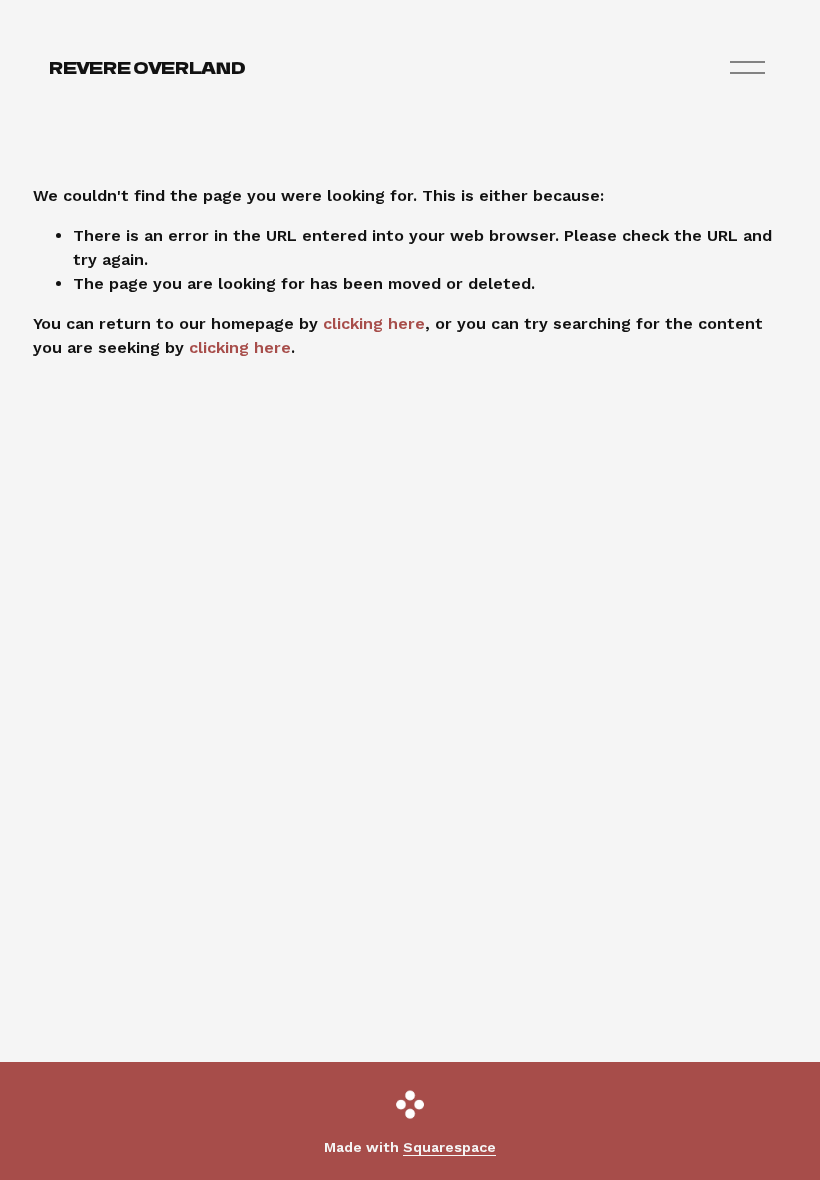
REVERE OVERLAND (147, 67)
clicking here (374, 323)
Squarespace (449, 1147)
